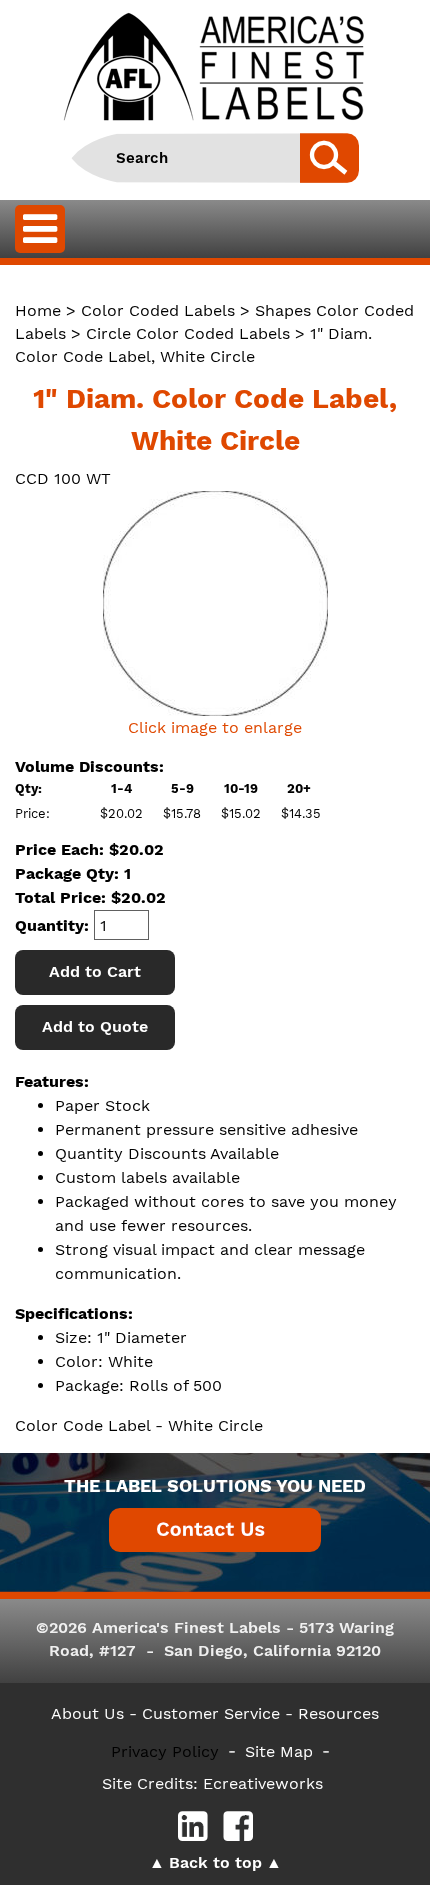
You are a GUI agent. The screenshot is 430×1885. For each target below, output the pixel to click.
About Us (87, 1713)
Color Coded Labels (158, 310)
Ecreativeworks (263, 1783)
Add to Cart (95, 971)
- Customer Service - (211, 1713)
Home (38, 310)
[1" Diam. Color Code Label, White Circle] (215, 603)
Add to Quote (95, 1026)
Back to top (215, 1862)
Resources (338, 1713)
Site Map (279, 1751)
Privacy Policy (165, 1751)
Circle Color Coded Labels (188, 333)
